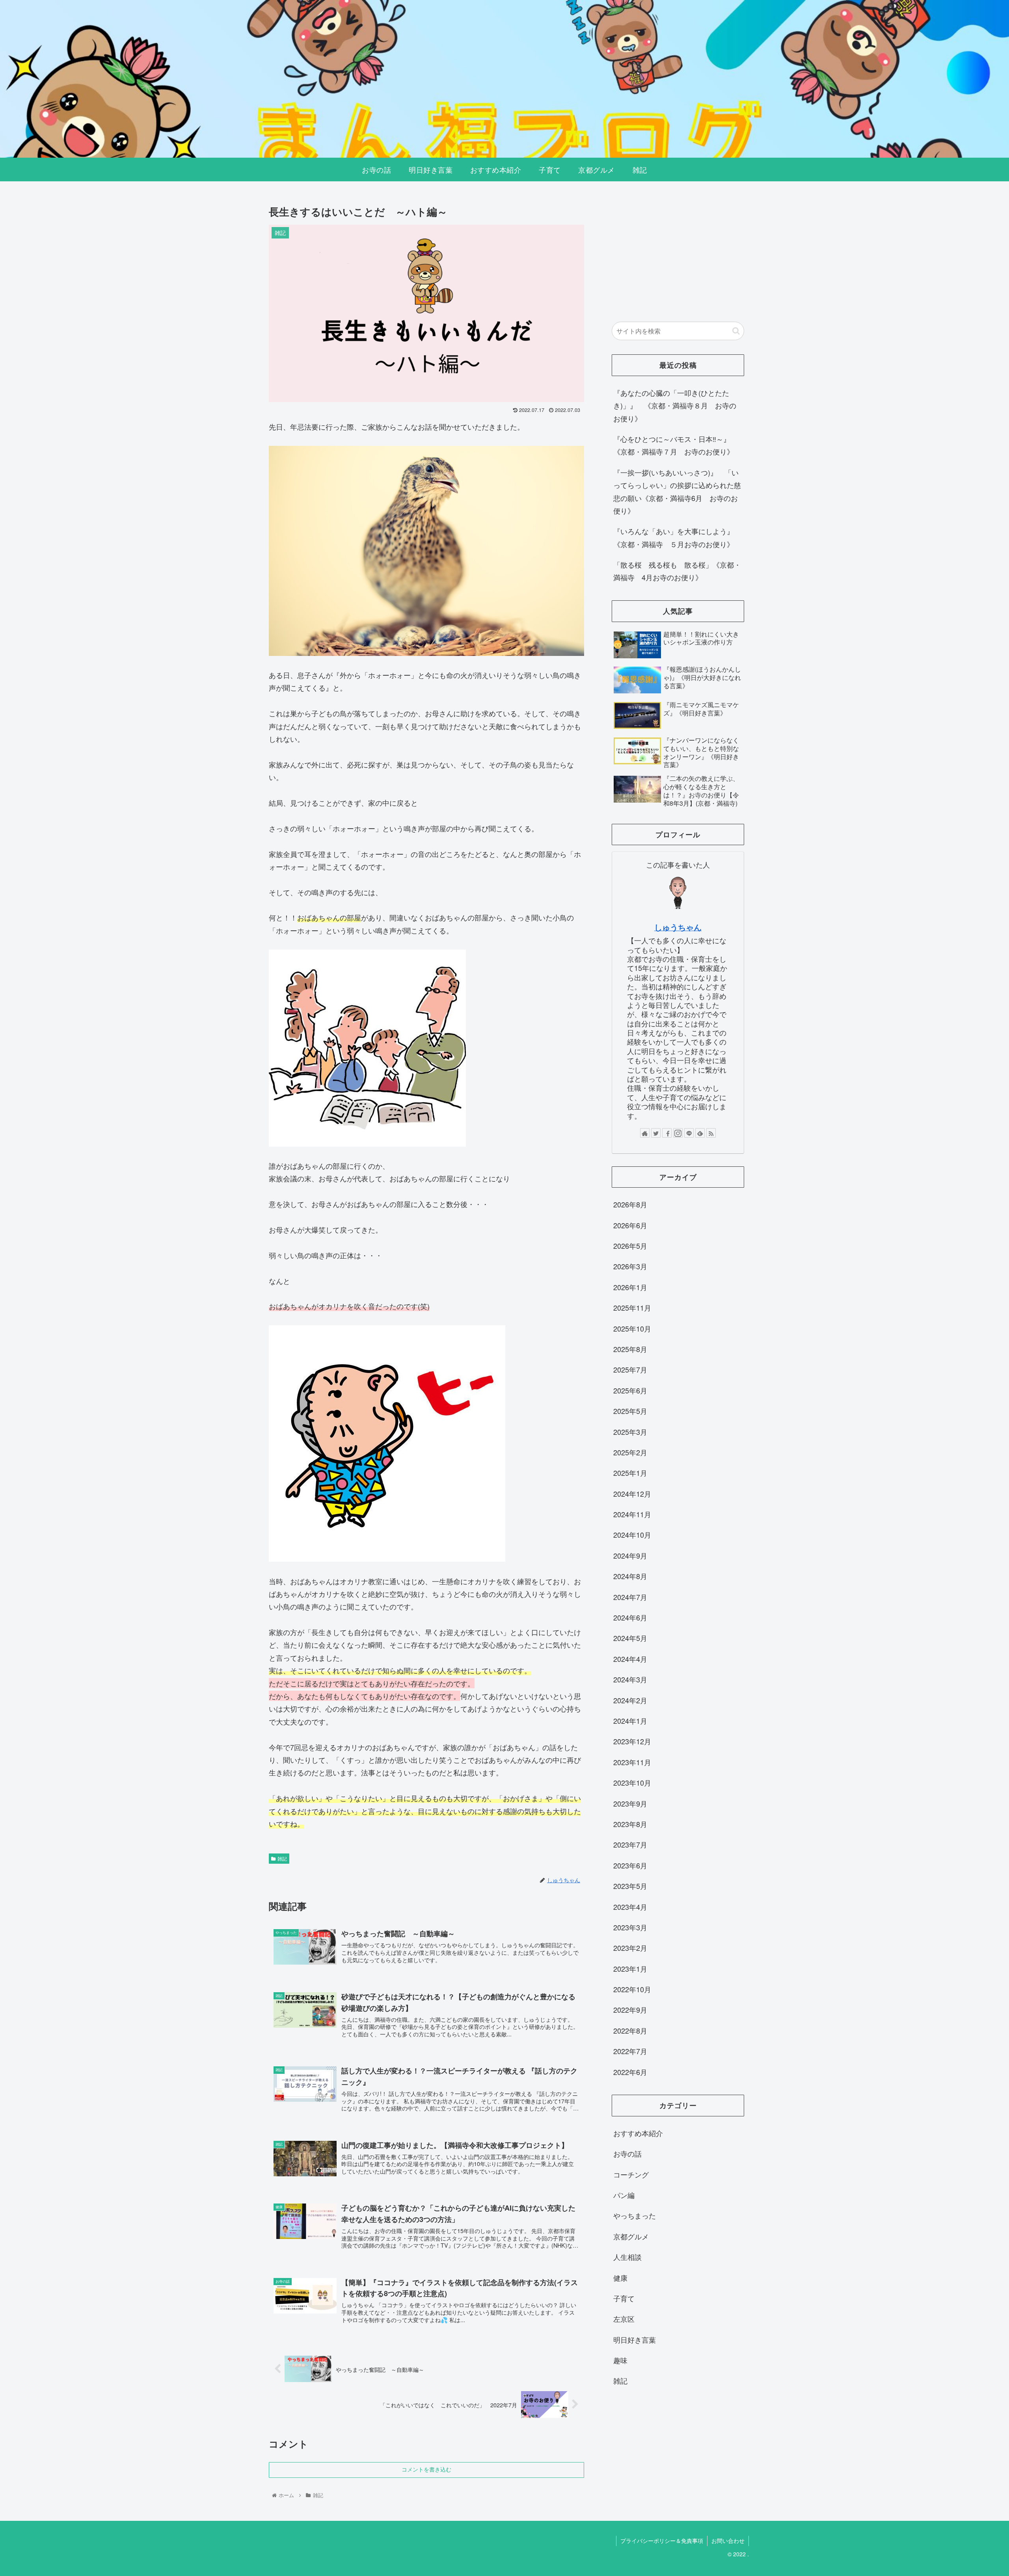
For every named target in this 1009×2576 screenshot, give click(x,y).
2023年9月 (630, 1803)
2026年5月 (630, 1246)
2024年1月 (630, 1721)
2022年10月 (632, 1989)
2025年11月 (632, 1308)
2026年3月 (630, 1267)
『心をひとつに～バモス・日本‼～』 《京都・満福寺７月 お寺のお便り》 (675, 445)
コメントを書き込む (426, 2470)
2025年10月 (632, 1328)
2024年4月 (630, 1659)
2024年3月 (630, 1680)
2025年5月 (630, 1411)
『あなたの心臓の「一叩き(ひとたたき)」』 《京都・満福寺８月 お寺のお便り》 (675, 405)
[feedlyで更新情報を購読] (700, 1133)
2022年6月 (630, 2072)
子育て (624, 2298)
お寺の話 (627, 2154)
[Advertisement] (678, 254)
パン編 (624, 2195)
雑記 (282, 1858)
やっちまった (635, 2216)
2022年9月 (630, 2010)
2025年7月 (630, 1370)
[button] (736, 331)
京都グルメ (631, 2236)
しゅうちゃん (678, 927)
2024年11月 (632, 1514)
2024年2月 (630, 1700)
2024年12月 (632, 1494)
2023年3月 (630, 1927)
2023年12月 (632, 1742)
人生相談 (627, 2257)
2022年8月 (630, 2030)
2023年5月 (630, 1886)
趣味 (620, 2360)
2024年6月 (630, 1618)
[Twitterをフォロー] (656, 1133)
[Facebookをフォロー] (667, 1133)
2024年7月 (630, 1597)
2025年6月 (630, 1390)
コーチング (631, 2174)
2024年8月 (630, 1576)
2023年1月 (630, 1969)
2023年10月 (632, 1783)
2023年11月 (632, 1762)
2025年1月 (630, 1473)
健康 (620, 2278)
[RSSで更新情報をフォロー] (711, 1133)
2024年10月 (632, 1535)
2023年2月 (630, 1948)
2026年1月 (630, 1287)
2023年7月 (630, 1845)
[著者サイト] (645, 1133)
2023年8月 (630, 1824)
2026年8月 (630, 1205)
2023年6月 (630, 1865)
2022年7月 (630, 2051)
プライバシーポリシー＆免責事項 (662, 2541)
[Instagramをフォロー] (678, 1133)
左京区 (624, 2319)
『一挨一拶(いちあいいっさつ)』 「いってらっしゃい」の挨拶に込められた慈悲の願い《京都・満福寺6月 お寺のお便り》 (677, 491)
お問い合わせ (728, 2541)
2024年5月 (630, 1638)
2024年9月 (630, 1555)
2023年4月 (630, 1907)
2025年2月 (630, 1452)
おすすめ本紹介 (638, 2133)
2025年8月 (630, 1349)
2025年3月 (630, 1432)
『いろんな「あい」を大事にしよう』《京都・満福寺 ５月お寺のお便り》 (674, 537)
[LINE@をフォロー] (689, 1133)
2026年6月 (630, 1225)
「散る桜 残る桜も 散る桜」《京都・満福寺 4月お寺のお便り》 (677, 571)
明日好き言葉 (635, 2339)
